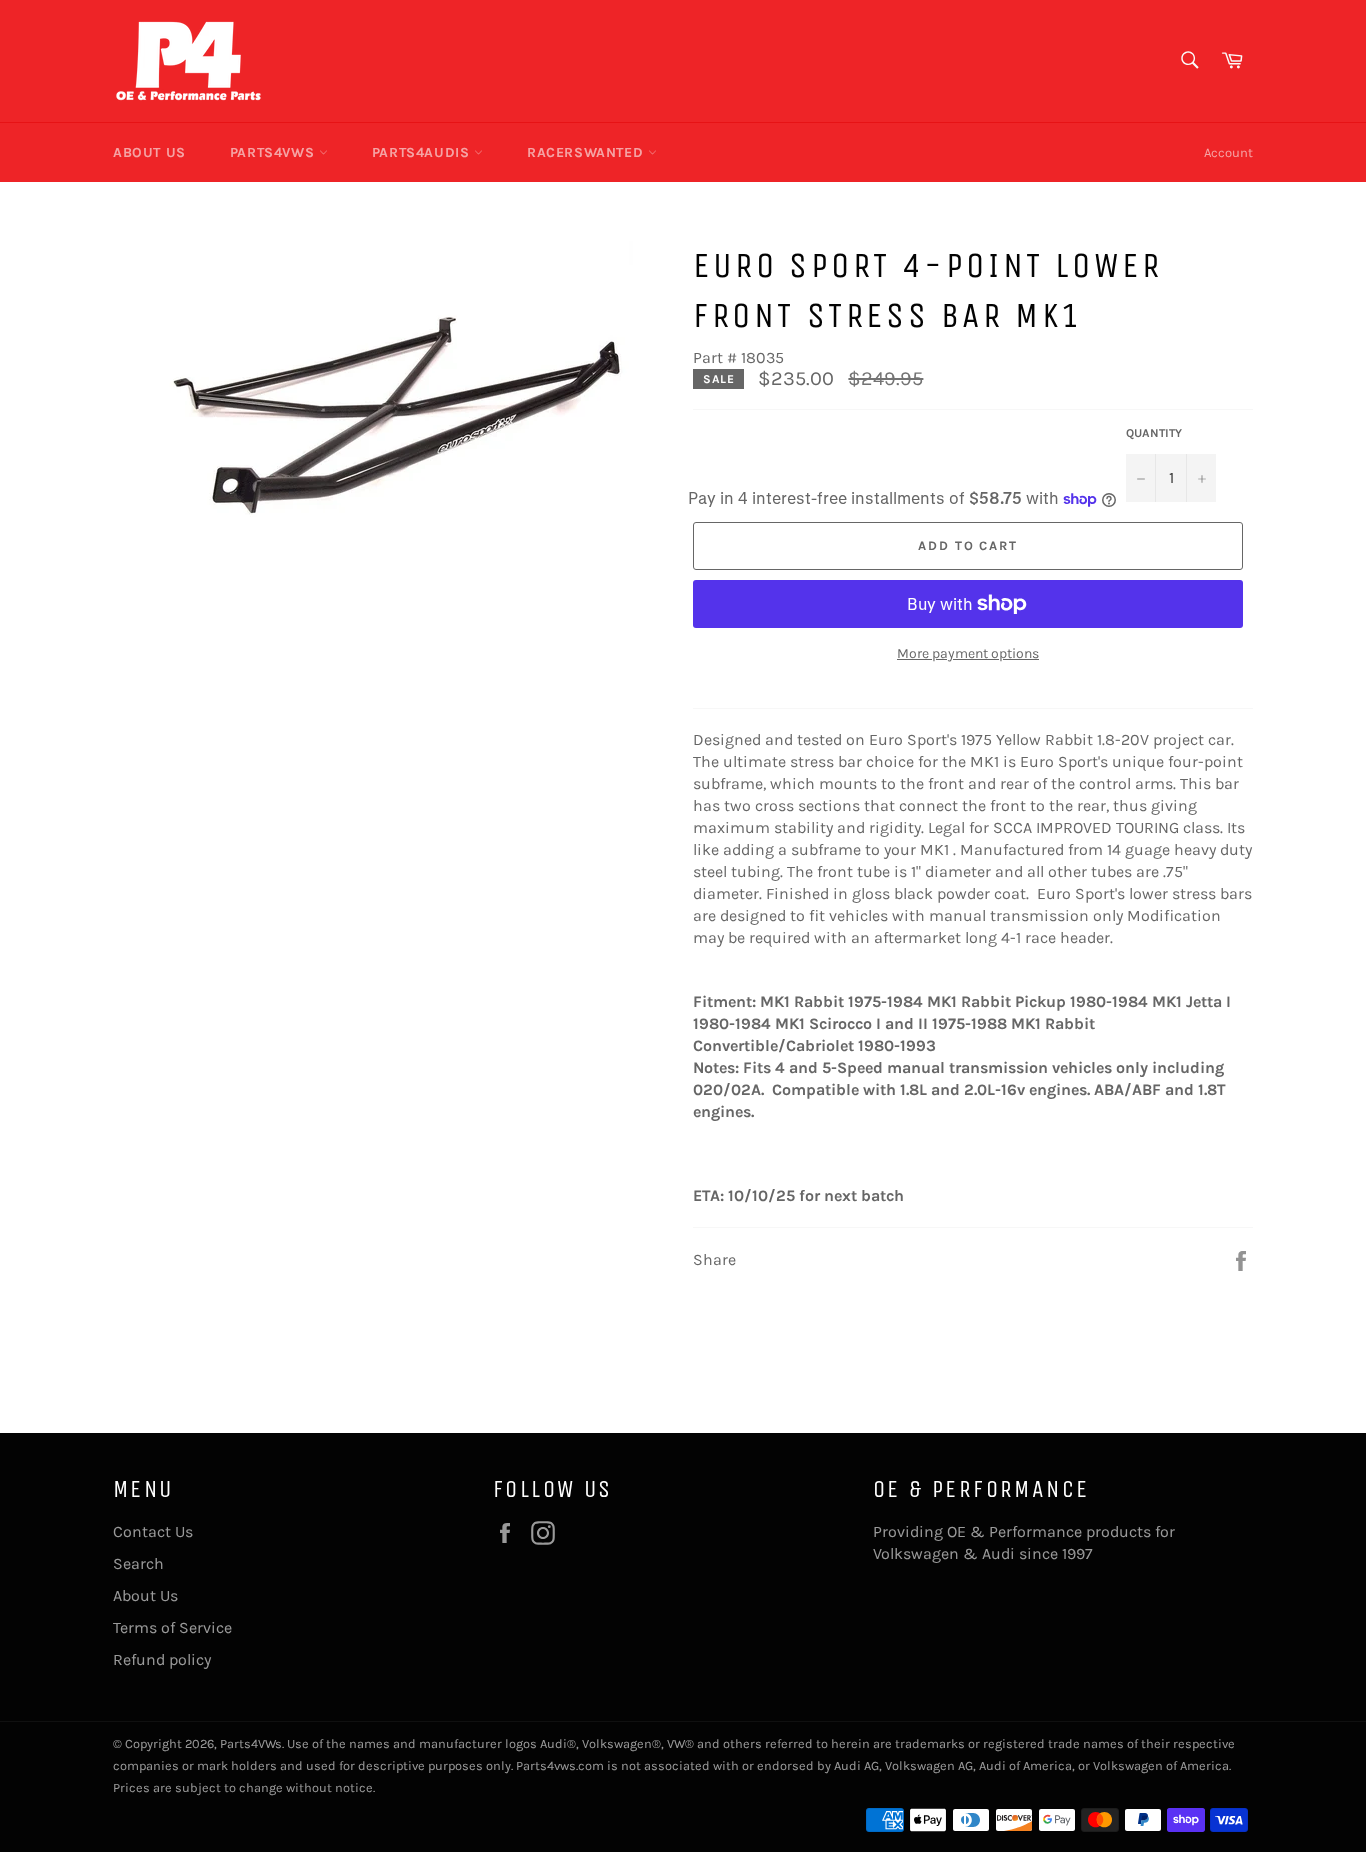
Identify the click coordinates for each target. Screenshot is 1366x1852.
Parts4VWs (274, 152)
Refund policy (162, 1659)
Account (1228, 152)
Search (138, 1563)
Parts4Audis (423, 152)
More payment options (968, 653)
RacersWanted (587, 152)
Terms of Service (172, 1627)
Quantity (1154, 433)
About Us (149, 152)
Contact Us (153, 1531)
